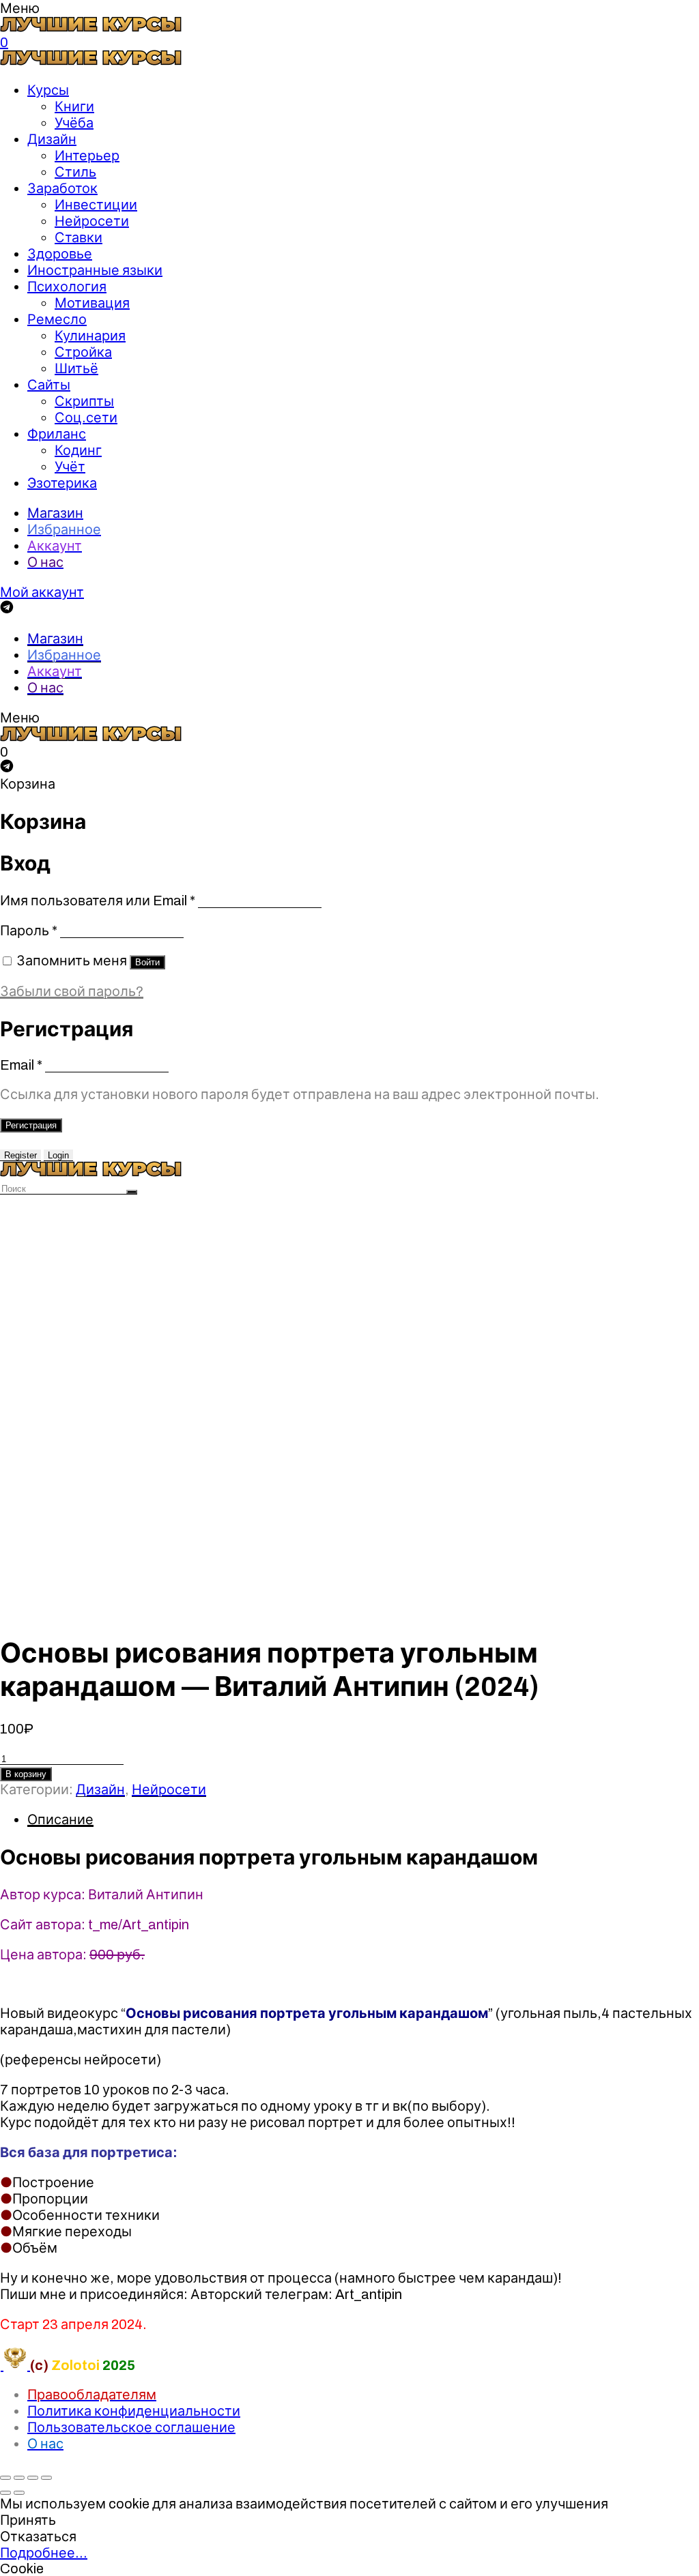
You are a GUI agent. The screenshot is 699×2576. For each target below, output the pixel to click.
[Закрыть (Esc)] (5, 2478)
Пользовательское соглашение (131, 2427)
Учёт (70, 467)
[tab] (363, 1819)
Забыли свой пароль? (72, 991)
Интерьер (87, 156)
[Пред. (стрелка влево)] (5, 2493)
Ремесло (57, 319)
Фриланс (57, 434)
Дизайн (52, 139)
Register (20, 1155)
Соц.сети (86, 418)
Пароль (29, 931)
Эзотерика (62, 483)
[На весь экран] (33, 2478)
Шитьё (76, 368)
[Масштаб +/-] (46, 2478)
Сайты (49, 385)
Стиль (75, 172)
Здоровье (60, 254)
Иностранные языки (95, 270)
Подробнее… (44, 2553)
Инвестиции (96, 205)
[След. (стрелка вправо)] (19, 2493)
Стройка (83, 352)
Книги (74, 106)
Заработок (62, 188)
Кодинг (78, 450)
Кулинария (90, 336)
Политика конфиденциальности (134, 2411)
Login (58, 1155)
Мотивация (92, 303)
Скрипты (84, 401)
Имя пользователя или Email (98, 901)
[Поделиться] (19, 2478)
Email (21, 1065)
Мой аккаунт (42, 592)
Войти (147, 962)
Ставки (79, 237)
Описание (60, 1819)
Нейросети (92, 221)
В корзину (26, 1774)
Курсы (48, 90)
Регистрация (31, 1125)
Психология (67, 287)
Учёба (74, 123)
